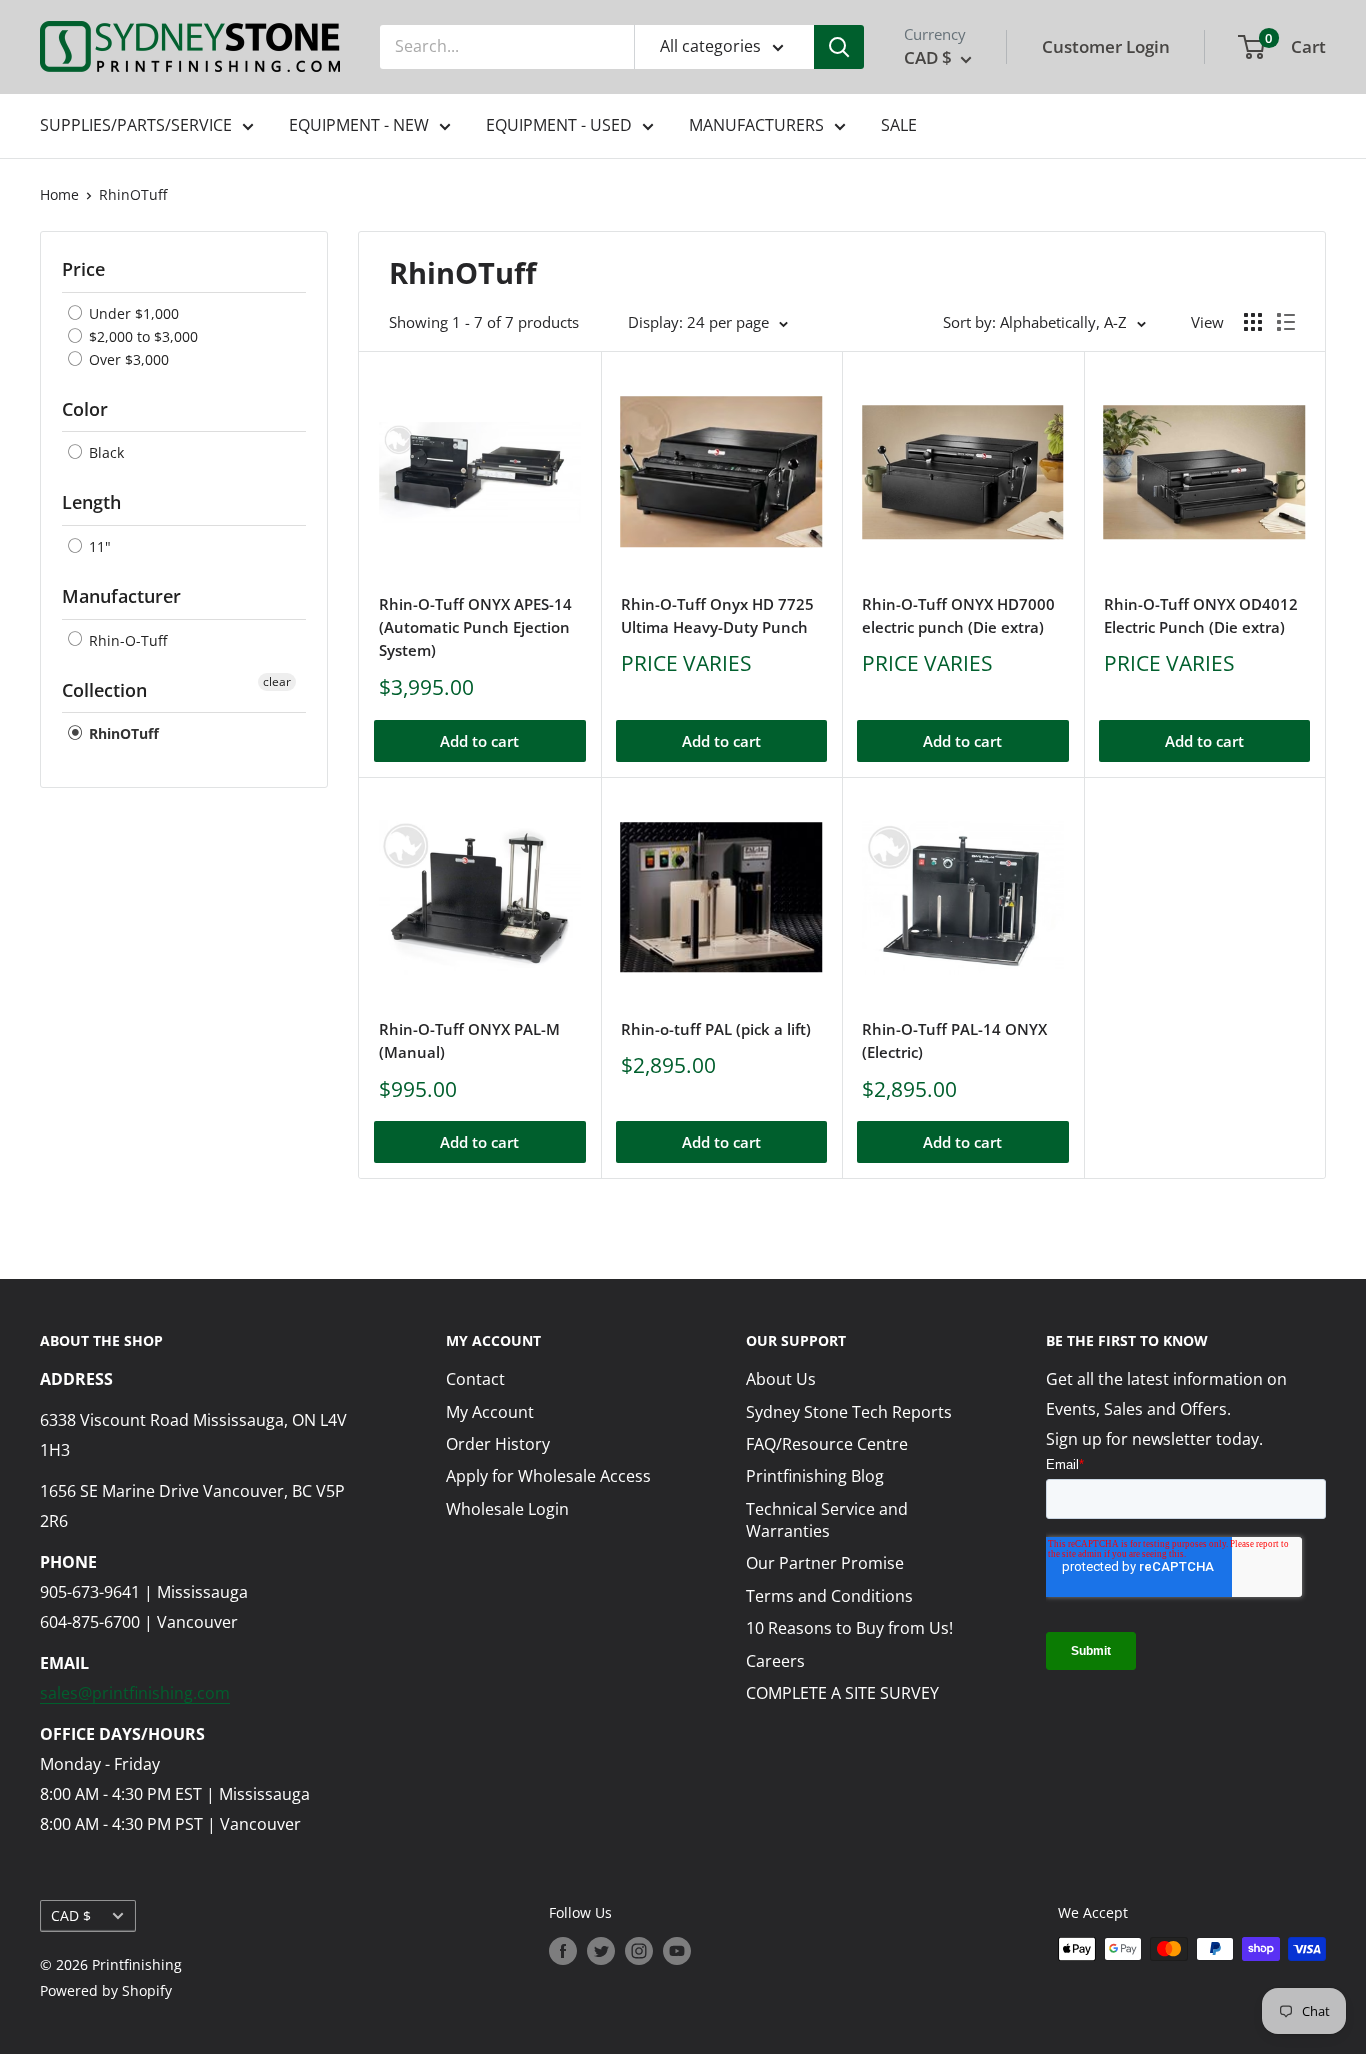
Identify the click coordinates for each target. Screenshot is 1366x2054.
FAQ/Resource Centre (827, 1444)
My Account (490, 1412)
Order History (498, 1444)
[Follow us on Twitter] (601, 1951)
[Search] (839, 47)
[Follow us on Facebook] (563, 1951)
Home (59, 194)
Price (83, 269)
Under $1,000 (132, 313)
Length (91, 502)
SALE (899, 125)
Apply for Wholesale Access (548, 1476)
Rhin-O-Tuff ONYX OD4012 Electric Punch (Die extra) (1201, 615)
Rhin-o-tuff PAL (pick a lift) (716, 1029)
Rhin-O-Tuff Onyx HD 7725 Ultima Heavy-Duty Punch (717, 615)
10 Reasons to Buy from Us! (849, 1628)
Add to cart (479, 741)
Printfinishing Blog (815, 1476)
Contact (475, 1379)
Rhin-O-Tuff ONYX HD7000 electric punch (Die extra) (958, 615)
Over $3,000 (127, 359)
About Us (781, 1379)
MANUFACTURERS (756, 125)
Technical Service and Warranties (827, 1520)
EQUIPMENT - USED (559, 125)
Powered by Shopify (106, 1990)
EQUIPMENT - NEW (359, 125)
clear (277, 681)
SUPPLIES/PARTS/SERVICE (136, 125)
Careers (775, 1661)
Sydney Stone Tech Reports (849, 1412)
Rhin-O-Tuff (126, 640)
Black (104, 452)
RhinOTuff (133, 194)
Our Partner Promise (825, 1563)
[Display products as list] (1286, 322)
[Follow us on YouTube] (677, 1951)
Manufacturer (121, 596)
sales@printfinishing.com (135, 1693)
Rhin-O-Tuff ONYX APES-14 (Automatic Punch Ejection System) (475, 627)
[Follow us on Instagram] (639, 1951)
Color (85, 409)
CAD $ (71, 1915)
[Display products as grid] (1253, 322)
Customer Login (1106, 46)
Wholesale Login (507, 1509)
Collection (104, 690)
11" (98, 546)
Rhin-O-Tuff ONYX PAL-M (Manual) (469, 1040)
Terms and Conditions (829, 1596)
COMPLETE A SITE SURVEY (842, 1693)
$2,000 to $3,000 (141, 336)
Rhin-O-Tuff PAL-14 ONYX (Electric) (954, 1040)
